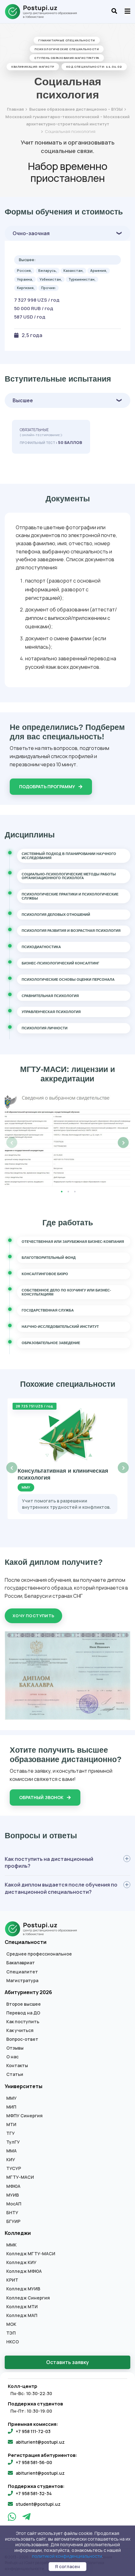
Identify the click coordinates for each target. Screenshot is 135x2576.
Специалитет (22, 1972)
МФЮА (13, 2186)
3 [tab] (75, 1191)
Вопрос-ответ (22, 2039)
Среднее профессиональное (39, 1954)
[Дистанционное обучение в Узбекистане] (44, 12)
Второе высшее (24, 2004)
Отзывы (15, 2048)
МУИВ (13, 2195)
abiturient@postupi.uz (40, 2442)
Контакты (17, 2066)
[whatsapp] (13, 2518)
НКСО (13, 2342)
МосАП (14, 2204)
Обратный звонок (42, 1797)
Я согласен (67, 2566)
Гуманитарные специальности (67, 40)
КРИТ (12, 2280)
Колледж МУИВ (23, 2289)
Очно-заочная (31, 233)
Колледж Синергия (28, 2298)
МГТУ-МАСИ (20, 2177)
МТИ (11, 2125)
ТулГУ (13, 2142)
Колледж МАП (22, 2315)
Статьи (15, 2074)
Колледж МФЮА (24, 2271)
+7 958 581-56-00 (34, 2462)
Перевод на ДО (23, 2013)
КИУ (11, 2160)
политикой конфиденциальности (67, 2556)
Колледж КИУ (21, 2262)
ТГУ (11, 2133)
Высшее (23, 400)
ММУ (11, 2098)
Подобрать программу (48, 787)
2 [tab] (68, 1191)
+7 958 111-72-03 (33, 2431)
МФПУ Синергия (24, 2116)
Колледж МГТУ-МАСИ (31, 2254)
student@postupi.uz (38, 2504)
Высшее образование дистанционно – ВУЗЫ (76, 109)
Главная (15, 109)
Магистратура (22, 1981)
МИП (11, 2107)
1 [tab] (62, 1191)
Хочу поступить (33, 1616)
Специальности (26, 1942)
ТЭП (11, 2333)
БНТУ (12, 2213)
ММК (11, 2245)
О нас (12, 2057)
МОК (11, 2324)
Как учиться (20, 2030)
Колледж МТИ (22, 2307)
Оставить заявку (67, 2362)
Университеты (24, 2086)
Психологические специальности (67, 49)
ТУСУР (14, 2168)
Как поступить (23, 2022)
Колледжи (18, 2233)
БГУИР (13, 2221)
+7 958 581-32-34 (34, 2493)
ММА (11, 2151)
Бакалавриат (21, 1963)
